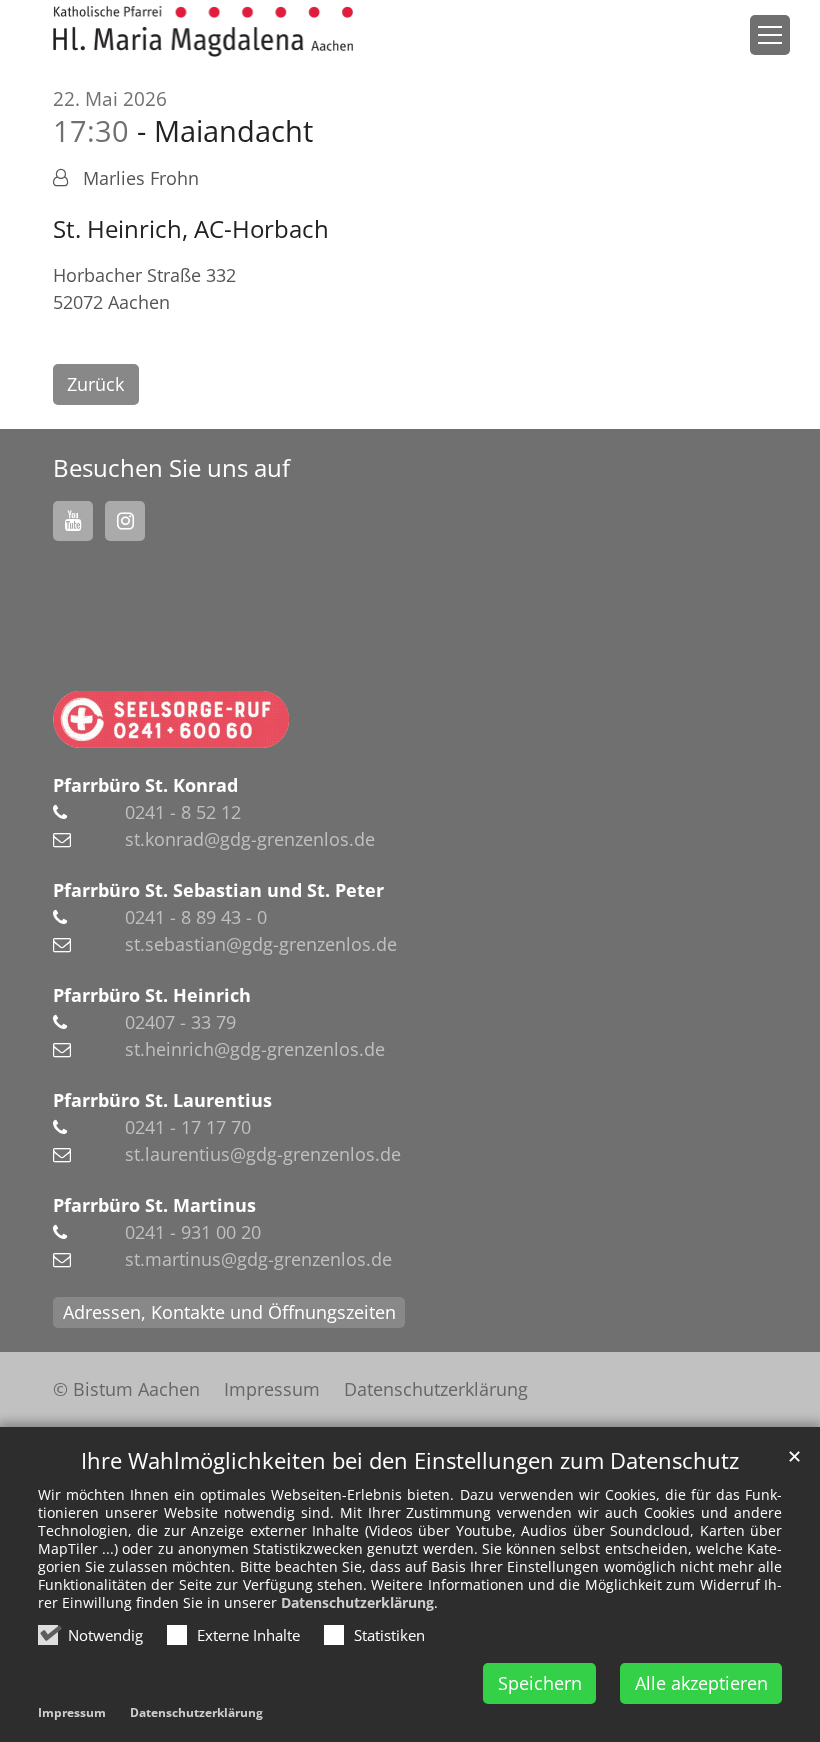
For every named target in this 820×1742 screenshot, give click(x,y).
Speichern (540, 1683)
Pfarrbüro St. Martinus (154, 1205)
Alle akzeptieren (701, 1683)
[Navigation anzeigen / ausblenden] (770, 35)
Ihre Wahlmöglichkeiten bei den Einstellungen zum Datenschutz (410, 1460)
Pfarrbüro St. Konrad (145, 785)
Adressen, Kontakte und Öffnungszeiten (229, 1312)
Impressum (72, 1712)
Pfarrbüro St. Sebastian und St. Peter (218, 890)
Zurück (95, 384)
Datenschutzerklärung (357, 1602)
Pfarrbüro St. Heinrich (152, 995)
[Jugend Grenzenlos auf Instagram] (125, 521)
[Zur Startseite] (203, 31)
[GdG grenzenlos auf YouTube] (73, 521)
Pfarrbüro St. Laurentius (162, 1100)
